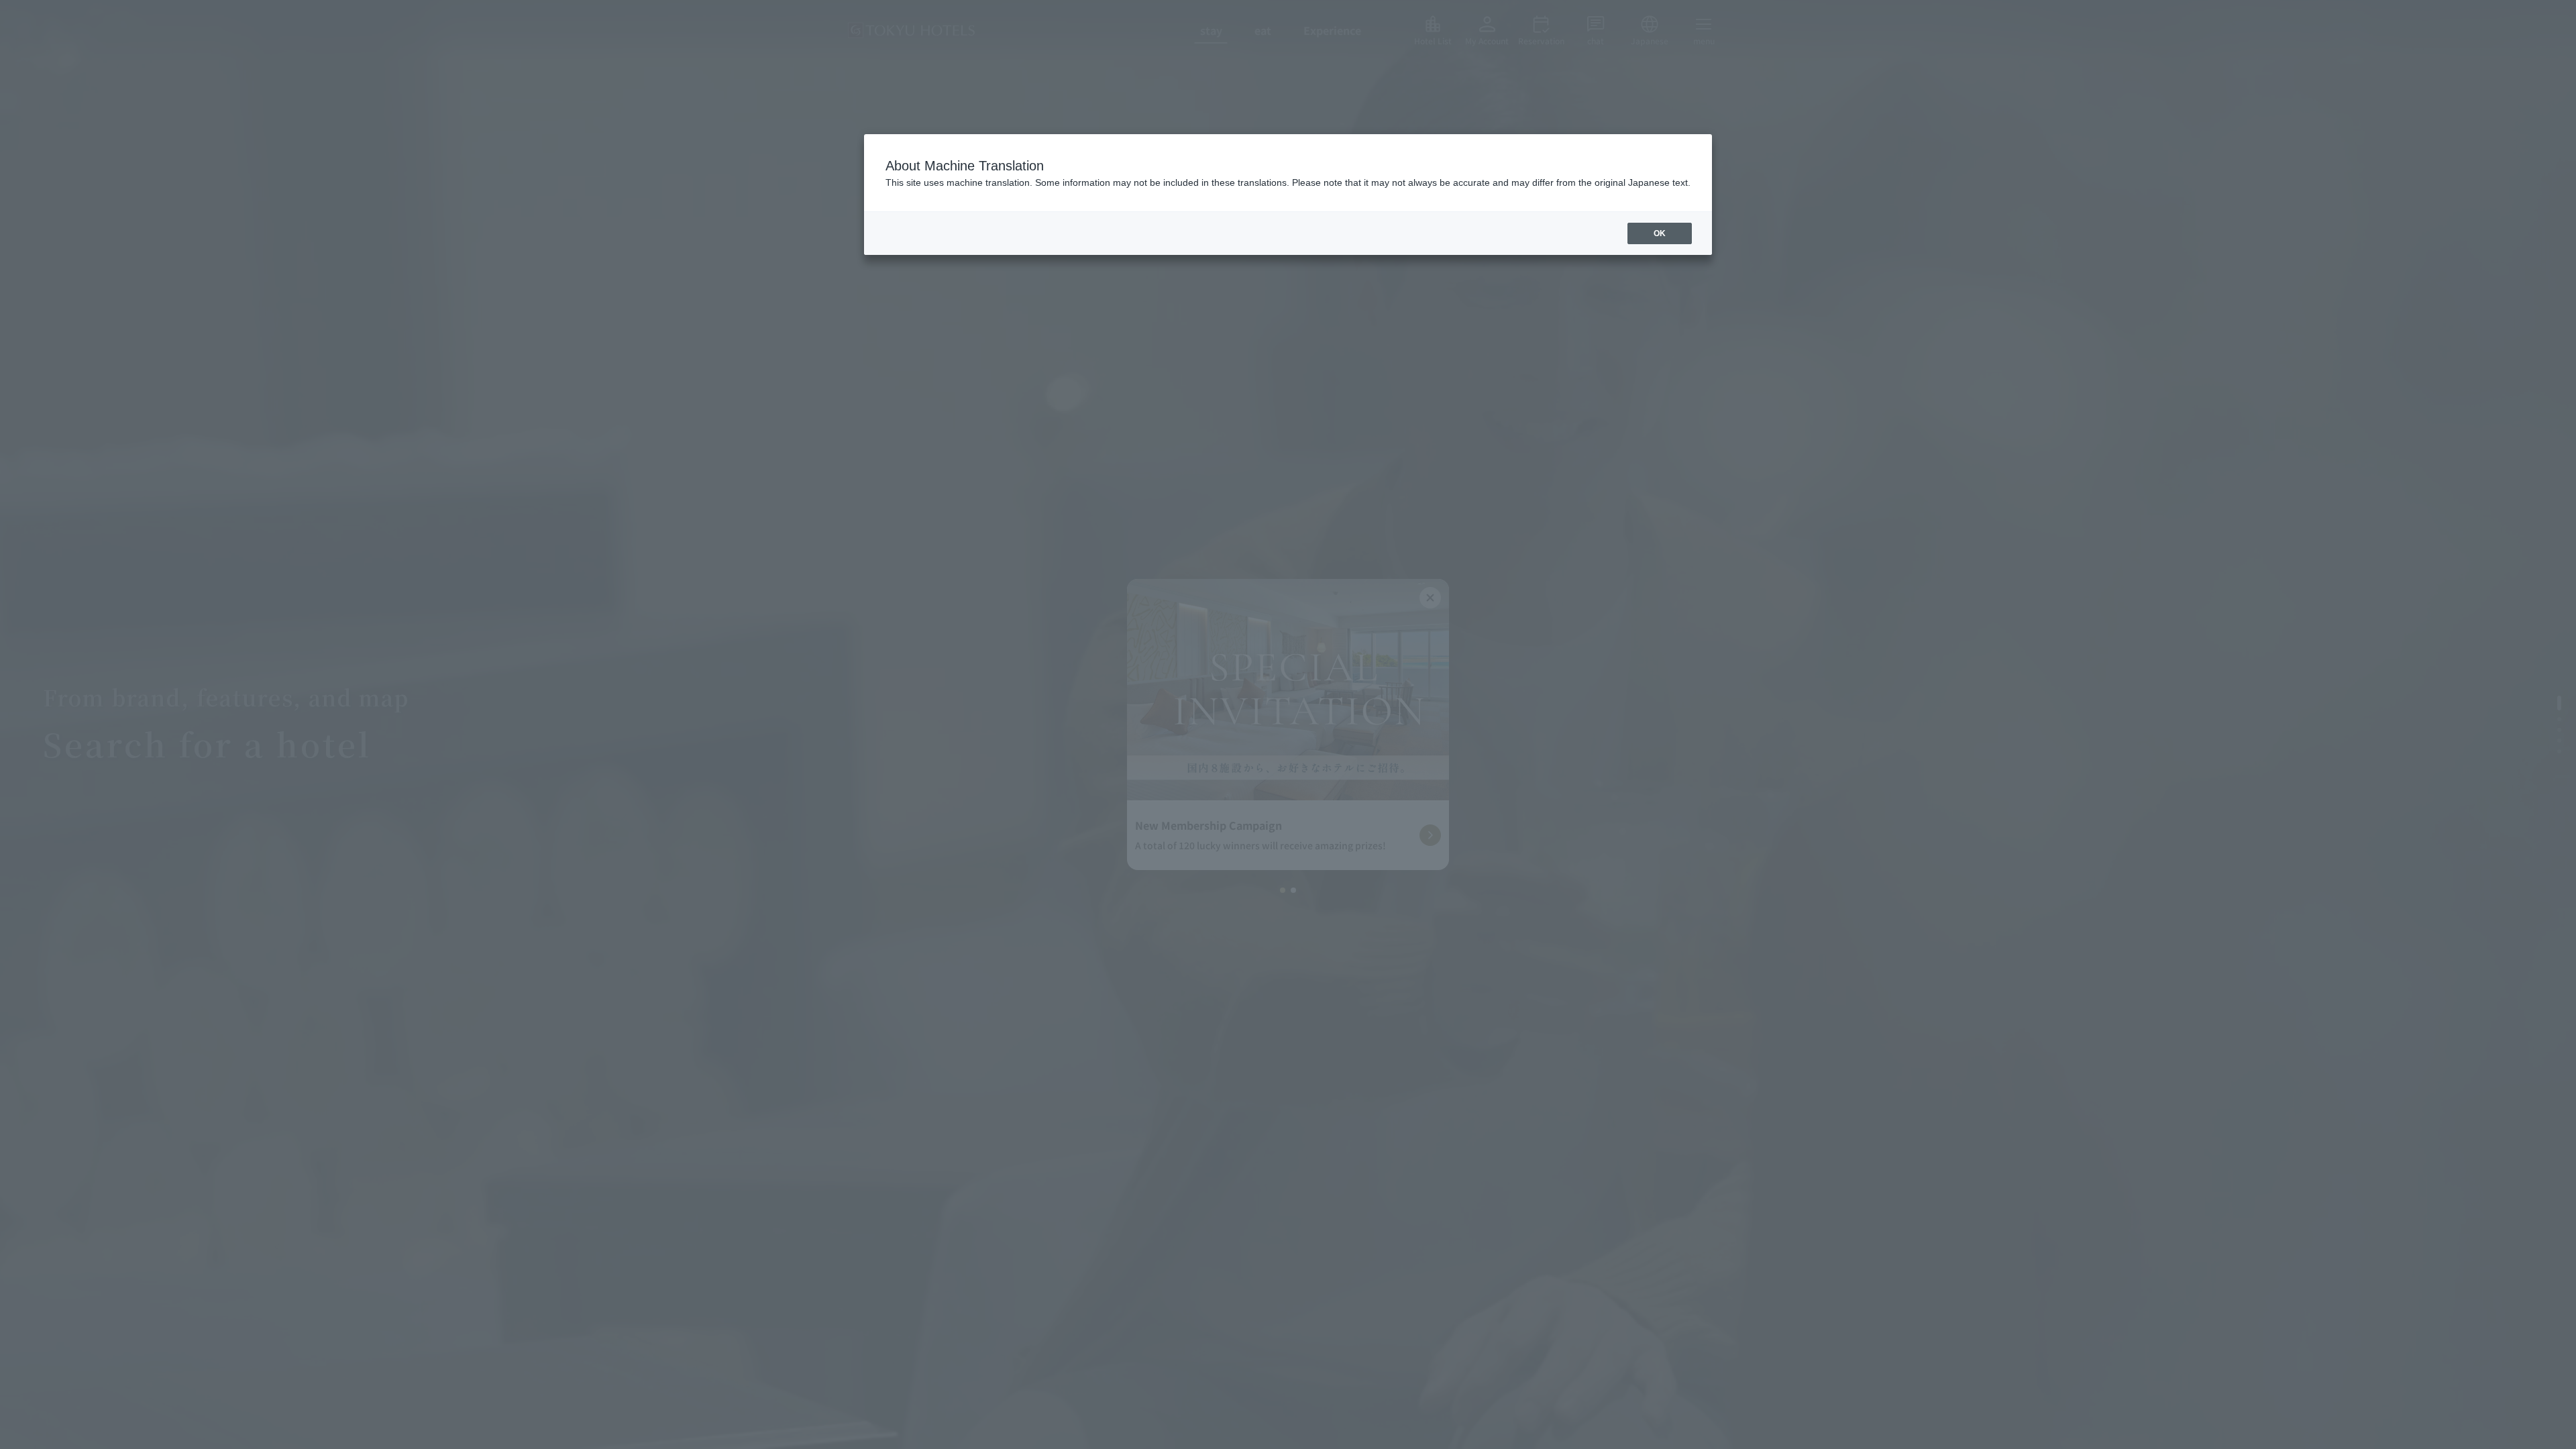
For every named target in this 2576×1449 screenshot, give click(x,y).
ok (1660, 233)
